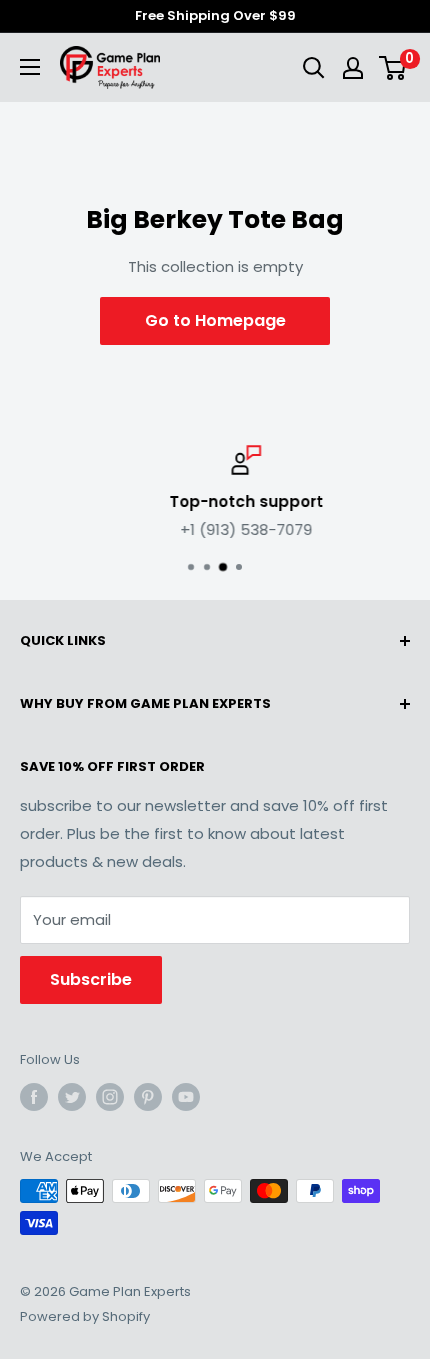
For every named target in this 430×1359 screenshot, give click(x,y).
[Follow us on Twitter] (72, 1097)
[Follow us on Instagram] (110, 1097)
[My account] (353, 68)
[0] (393, 68)
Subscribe (91, 979)
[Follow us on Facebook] (34, 1097)
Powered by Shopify (85, 1316)
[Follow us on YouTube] (186, 1097)
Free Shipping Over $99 (215, 15)
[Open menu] (30, 67)
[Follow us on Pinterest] (148, 1097)
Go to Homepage (215, 320)
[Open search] (314, 68)
